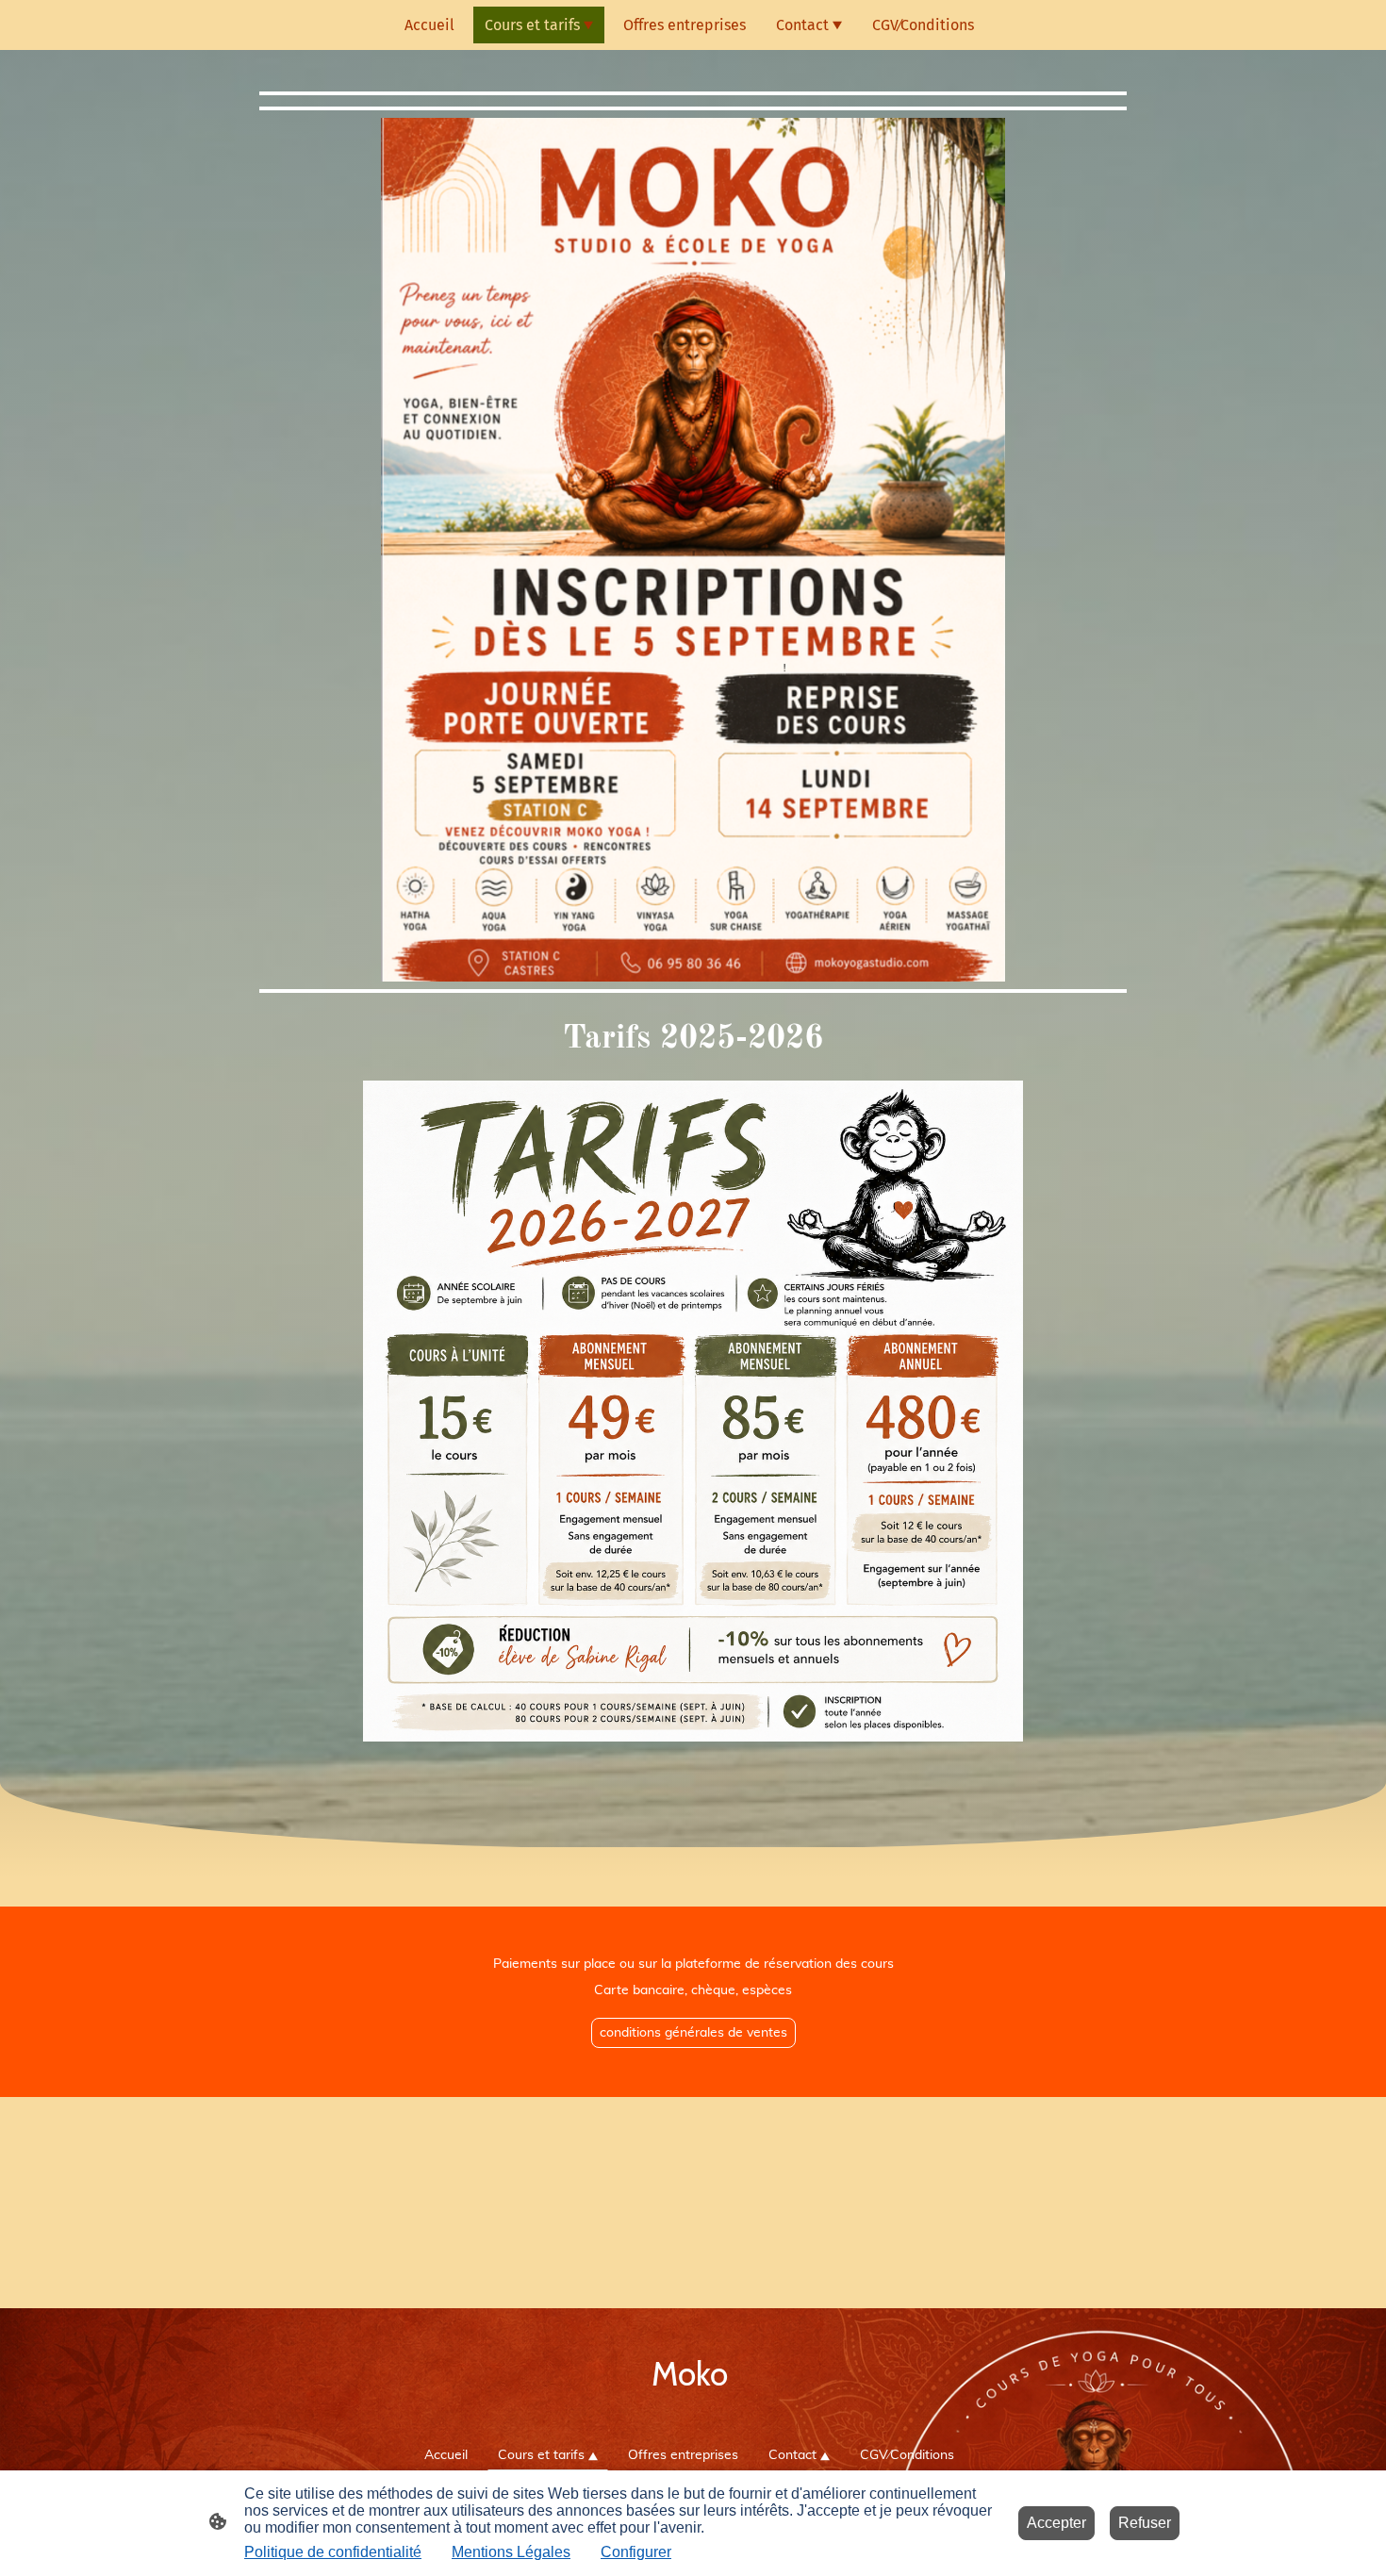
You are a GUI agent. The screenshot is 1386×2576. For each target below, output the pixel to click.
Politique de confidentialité (333, 2552)
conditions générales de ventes (693, 2033)
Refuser (1145, 2523)
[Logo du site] (693, 2414)
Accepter (1056, 2523)
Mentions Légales (511, 2552)
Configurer (636, 2552)
